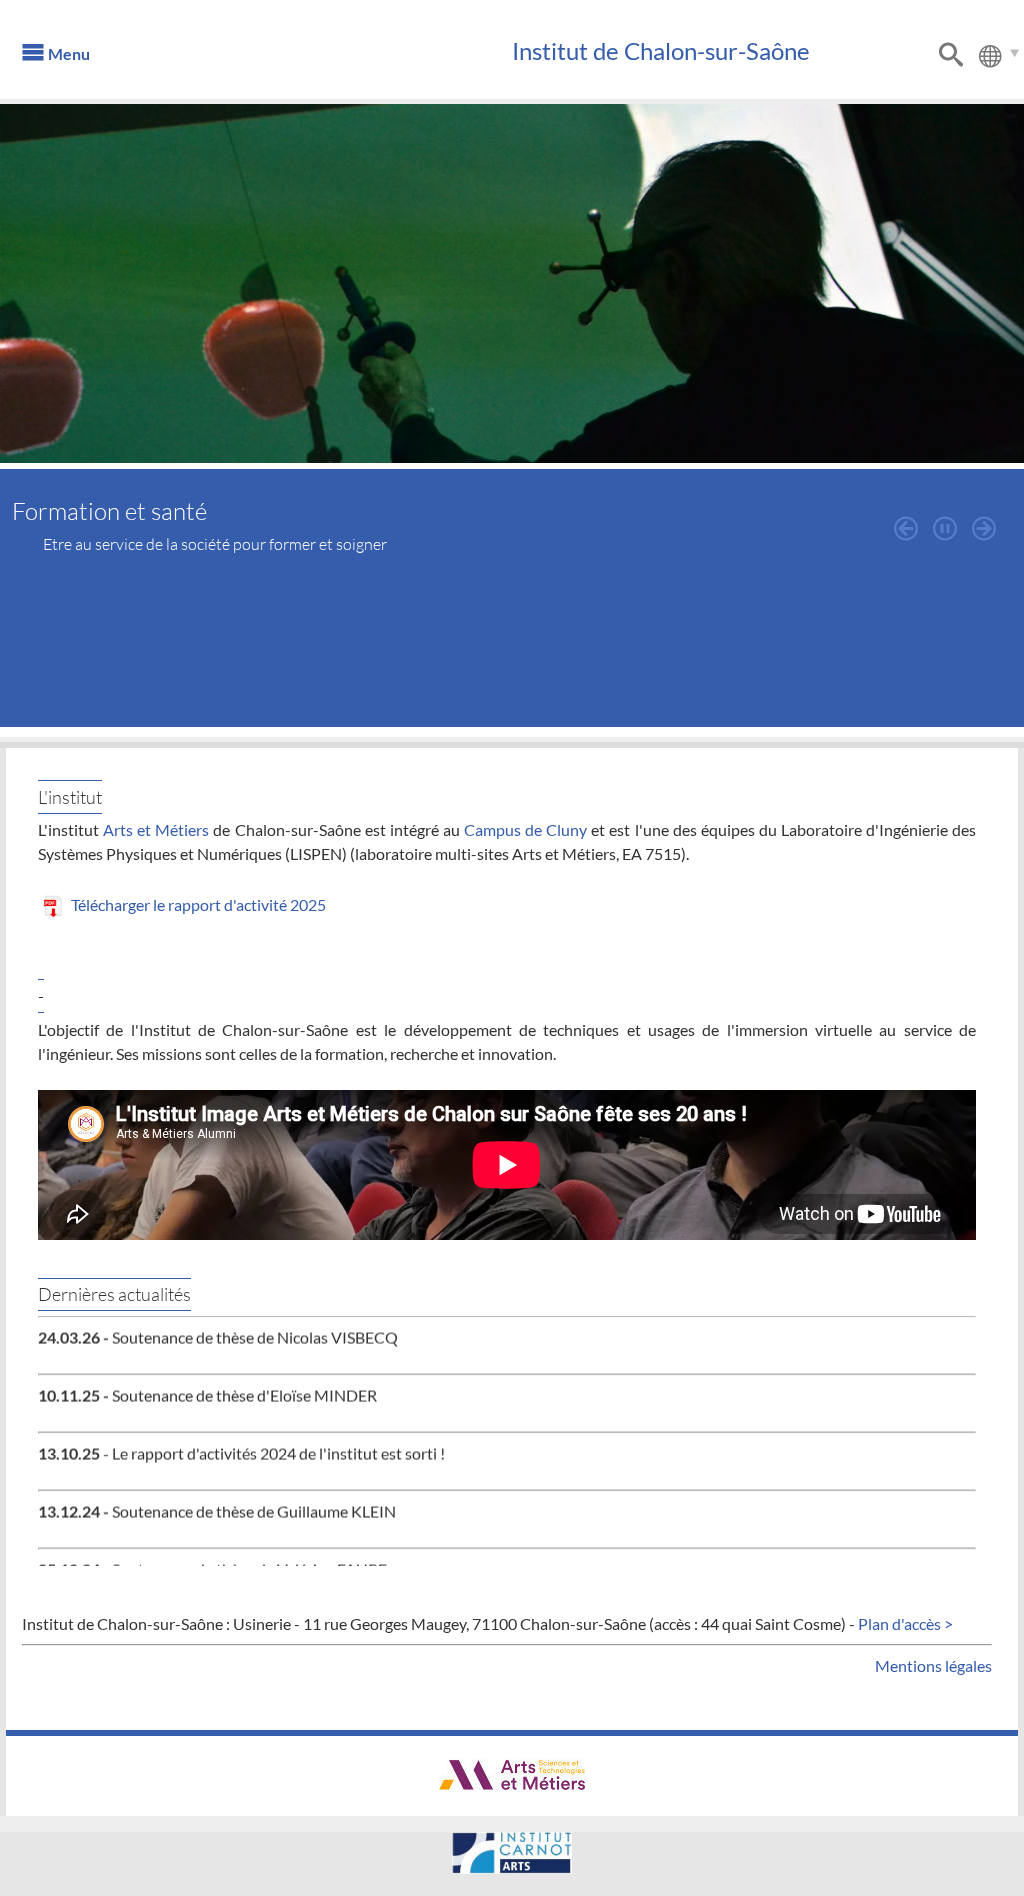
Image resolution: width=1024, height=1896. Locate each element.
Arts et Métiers (156, 829)
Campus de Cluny (525, 829)
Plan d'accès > (905, 1623)
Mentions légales (933, 1665)
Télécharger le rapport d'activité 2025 (197, 904)
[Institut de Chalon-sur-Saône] (317, 60)
